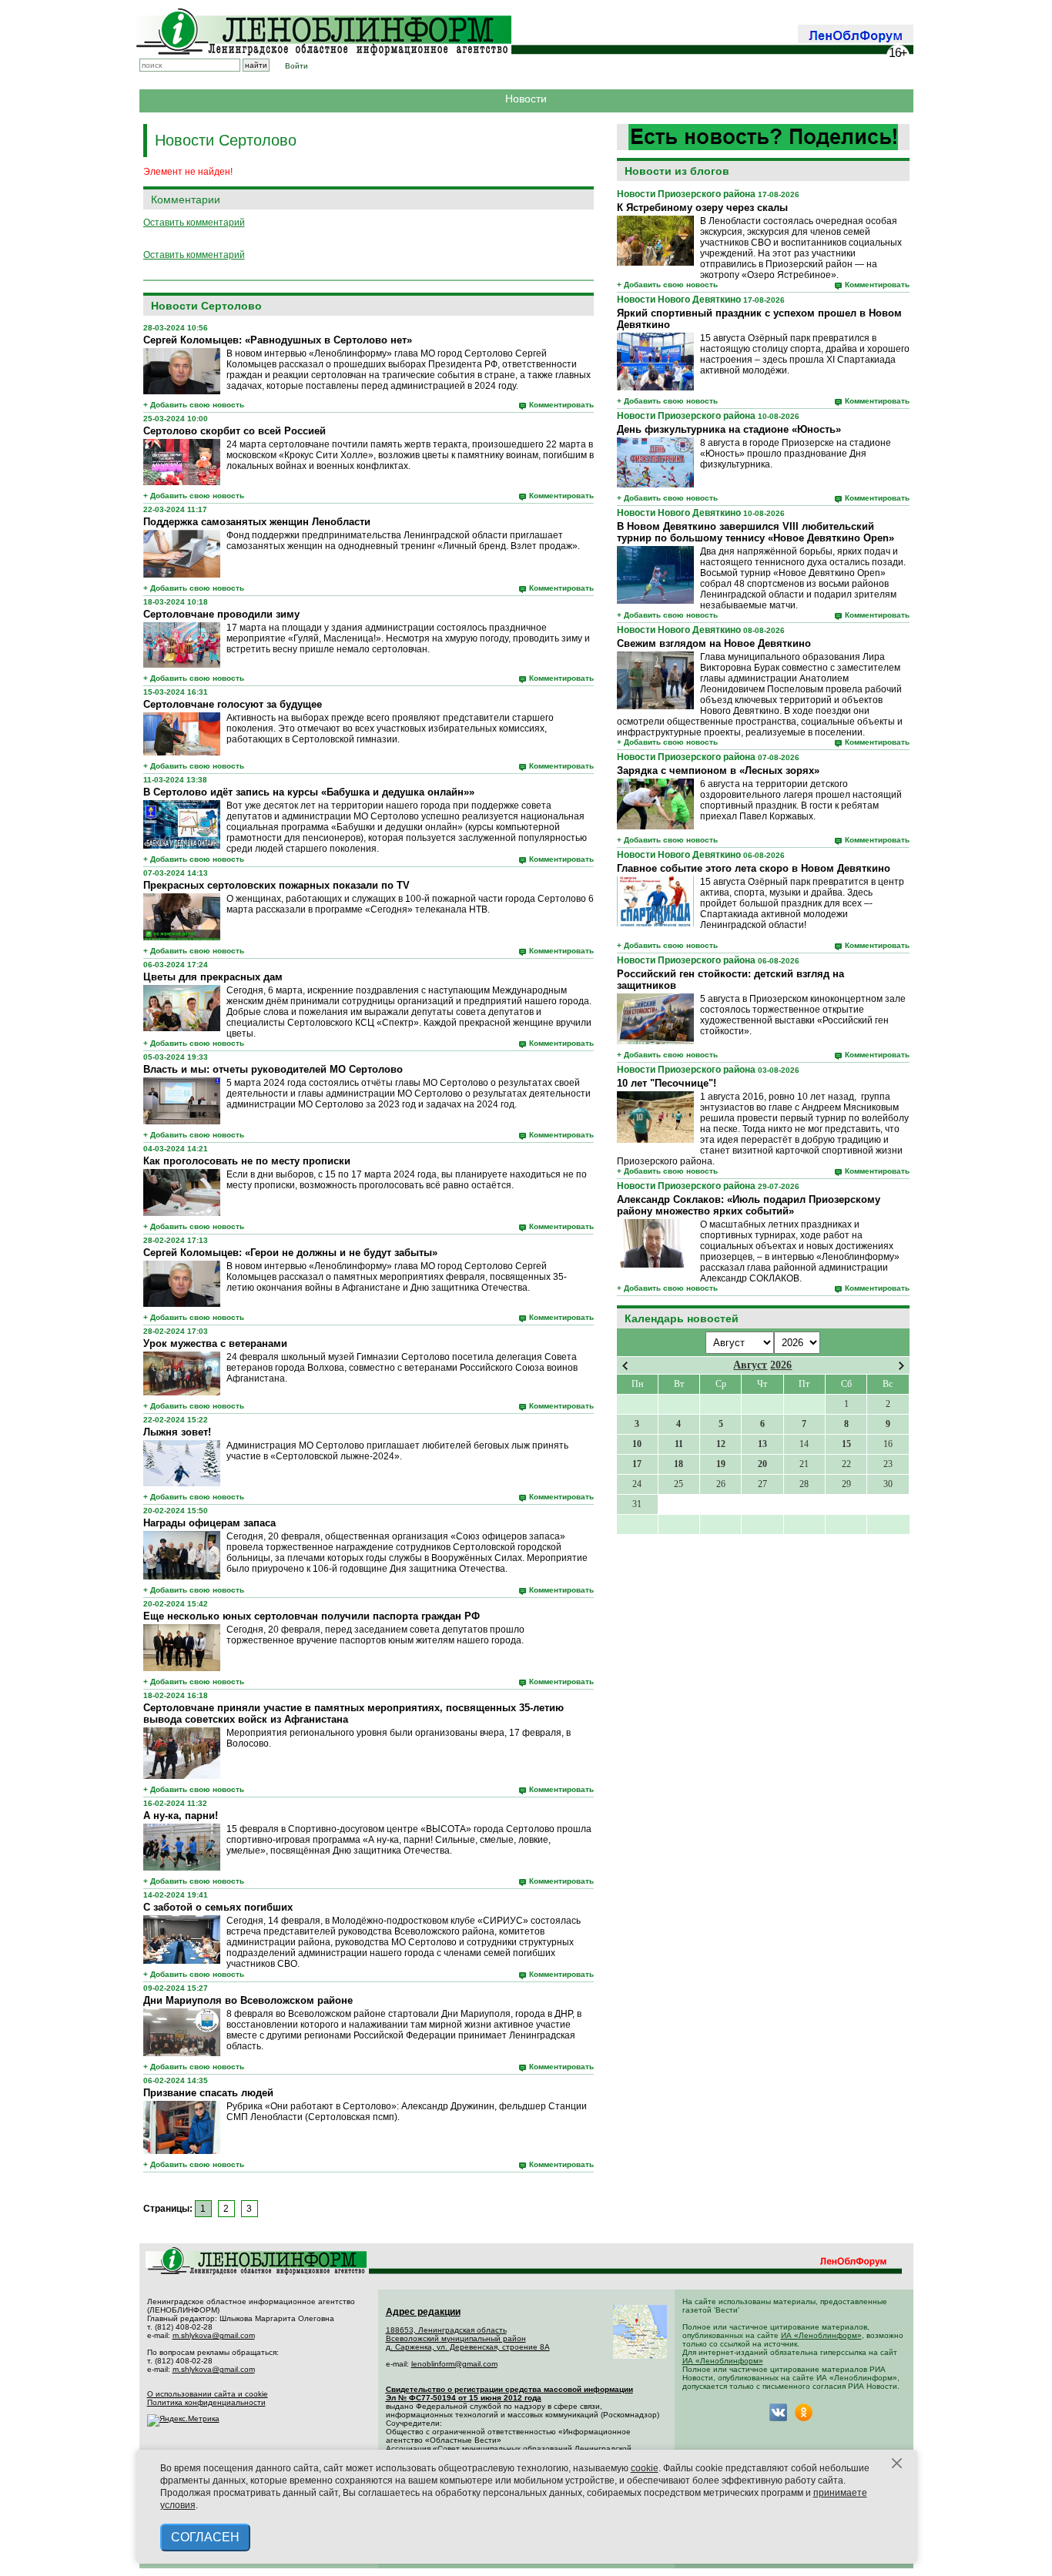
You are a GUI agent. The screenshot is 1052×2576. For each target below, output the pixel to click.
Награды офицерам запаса (209, 1523)
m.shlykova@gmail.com (214, 2335)
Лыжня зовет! (177, 1432)
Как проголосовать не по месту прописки (247, 1161)
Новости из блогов (677, 171)
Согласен (205, 2537)
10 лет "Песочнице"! (667, 1083)
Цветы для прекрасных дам (213, 977)
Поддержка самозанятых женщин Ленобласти (257, 522)
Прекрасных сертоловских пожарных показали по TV (276, 885)
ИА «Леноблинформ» (821, 2335)
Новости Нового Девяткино (679, 300)
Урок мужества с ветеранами (215, 1343)
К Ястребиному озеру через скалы (702, 208)
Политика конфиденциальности (206, 2402)
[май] (901, 1366)
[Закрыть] (897, 2464)
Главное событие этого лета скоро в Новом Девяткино (754, 868)
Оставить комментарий (194, 223)
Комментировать (877, 285)
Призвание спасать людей (208, 2093)
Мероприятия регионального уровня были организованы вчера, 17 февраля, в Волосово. (399, 1738)
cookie (645, 2468)
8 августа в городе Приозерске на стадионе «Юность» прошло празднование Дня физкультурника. (796, 454)
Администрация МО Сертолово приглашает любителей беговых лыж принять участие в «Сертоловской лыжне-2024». (397, 1451)
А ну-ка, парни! (181, 1816)
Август (750, 1365)
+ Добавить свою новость (667, 285)
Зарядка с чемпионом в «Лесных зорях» (718, 770)
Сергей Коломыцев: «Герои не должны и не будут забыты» (290, 1253)
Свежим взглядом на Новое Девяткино (714, 643)
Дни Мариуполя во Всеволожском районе (248, 2000)
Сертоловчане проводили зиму (221, 614)
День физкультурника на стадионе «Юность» (729, 429)
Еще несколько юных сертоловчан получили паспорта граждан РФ (312, 1616)
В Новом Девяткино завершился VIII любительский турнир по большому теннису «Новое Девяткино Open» (755, 532)
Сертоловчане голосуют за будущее (233, 704)
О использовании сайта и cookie (208, 2394)
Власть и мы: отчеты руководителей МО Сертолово (273, 1069)
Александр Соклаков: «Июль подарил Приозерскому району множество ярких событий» (749, 1205)
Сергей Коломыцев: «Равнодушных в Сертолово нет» (278, 340)
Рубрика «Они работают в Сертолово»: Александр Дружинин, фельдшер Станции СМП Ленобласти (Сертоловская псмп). (407, 2112)
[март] (625, 1366)
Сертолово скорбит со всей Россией (235, 431)
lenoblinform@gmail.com (454, 2364)
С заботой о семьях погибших (218, 1907)
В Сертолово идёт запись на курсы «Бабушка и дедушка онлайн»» (309, 792)
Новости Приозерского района (686, 194)
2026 (781, 1365)
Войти (297, 66)
